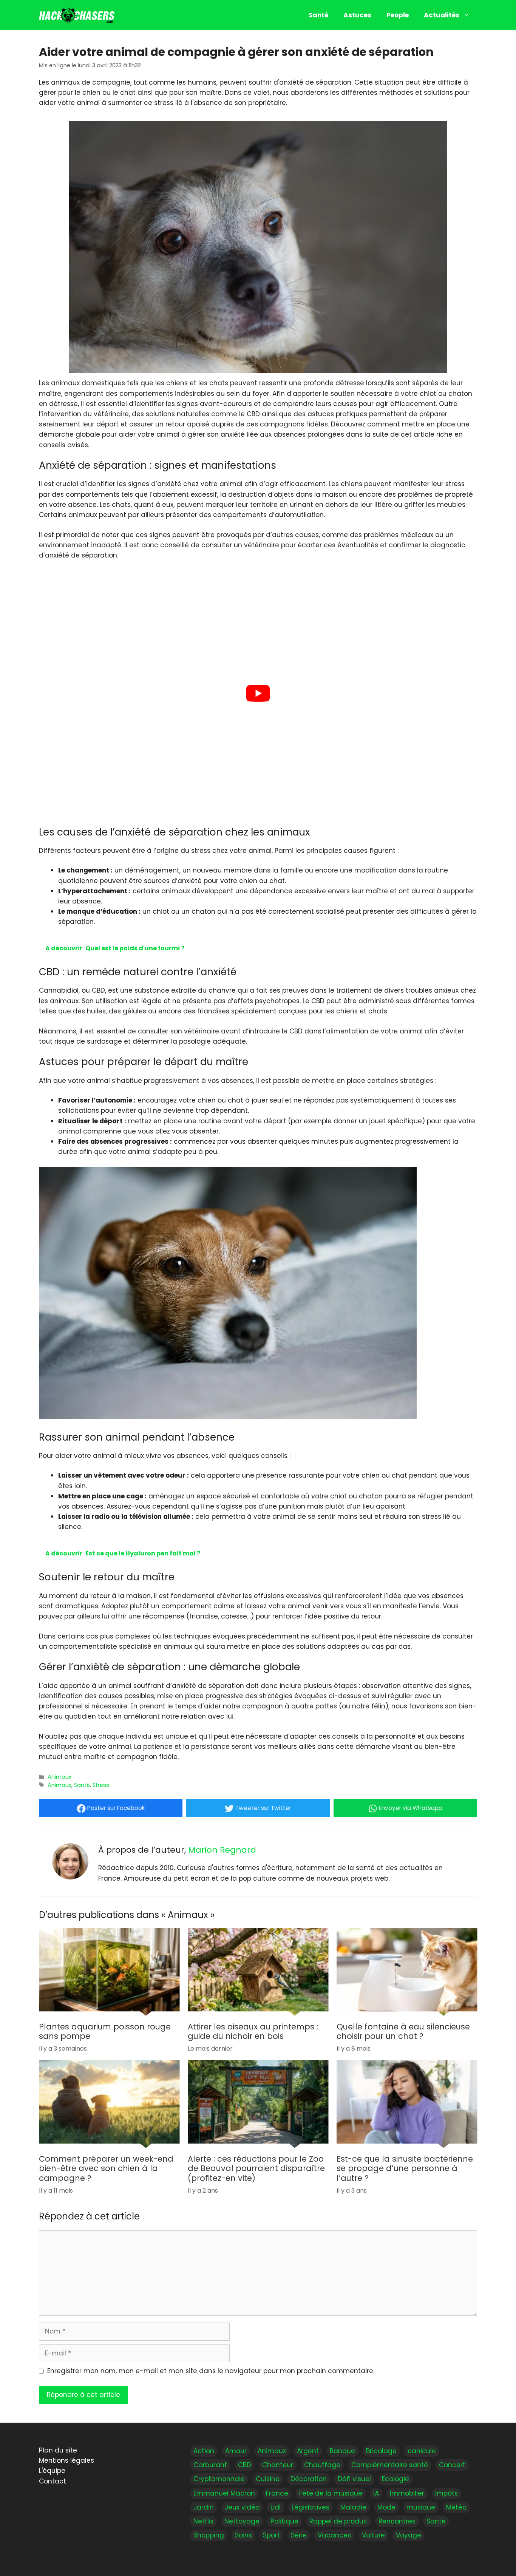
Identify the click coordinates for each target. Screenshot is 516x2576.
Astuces (357, 15)
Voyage (409, 2535)
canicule (422, 2451)
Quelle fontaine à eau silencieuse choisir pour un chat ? (403, 2032)
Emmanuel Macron (224, 2493)
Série (299, 2535)
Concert (452, 2465)
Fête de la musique (331, 2493)
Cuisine (268, 2479)
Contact (53, 2481)
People (398, 15)
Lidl (276, 2507)
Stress (101, 1785)
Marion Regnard (222, 1850)
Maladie (353, 2507)
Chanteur (278, 2465)
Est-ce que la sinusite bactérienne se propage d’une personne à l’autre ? (405, 2169)
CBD (245, 2465)
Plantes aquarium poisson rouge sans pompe (105, 2032)
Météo (456, 2507)
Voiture (373, 2535)
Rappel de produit (338, 2521)
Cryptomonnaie (219, 2479)
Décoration (309, 2479)
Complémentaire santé (390, 2465)
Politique (284, 2521)
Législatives (311, 2507)
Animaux (59, 1777)
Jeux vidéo (242, 2507)
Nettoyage (242, 2521)
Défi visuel (354, 2479)
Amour (236, 2451)
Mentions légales (66, 2460)
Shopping (209, 2535)
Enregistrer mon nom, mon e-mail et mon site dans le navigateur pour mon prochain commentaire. (211, 2371)
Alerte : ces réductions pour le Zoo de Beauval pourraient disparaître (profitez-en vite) (256, 2169)
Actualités (442, 15)
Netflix (203, 2521)
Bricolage (381, 2451)
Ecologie (395, 2479)
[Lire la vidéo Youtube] (258, 693)
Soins (243, 2535)
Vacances (334, 2535)
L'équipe (52, 2471)
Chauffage (322, 2465)
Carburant (210, 2465)
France (277, 2493)
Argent (308, 2451)
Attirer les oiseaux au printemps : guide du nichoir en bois (253, 2032)
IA (376, 2493)
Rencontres (397, 2521)
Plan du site (58, 2450)
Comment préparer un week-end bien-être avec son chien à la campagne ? (106, 2169)
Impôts (446, 2493)
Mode (386, 2507)
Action (204, 2451)
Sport (271, 2535)
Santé (318, 15)
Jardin (204, 2507)
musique (421, 2507)
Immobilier (407, 2493)
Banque (342, 2451)
